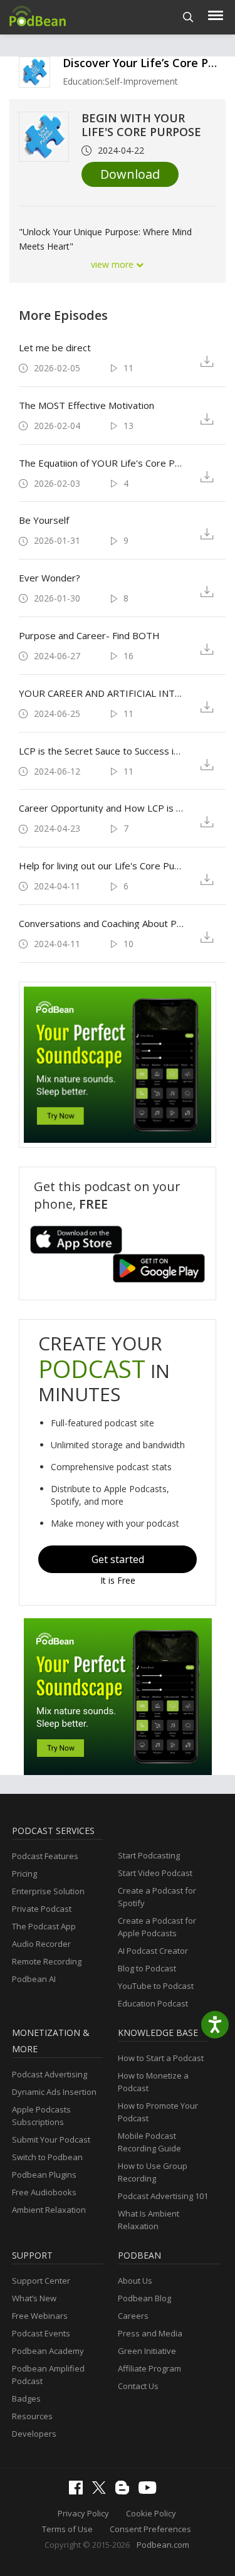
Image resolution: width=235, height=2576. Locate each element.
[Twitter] (102, 2491)
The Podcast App (44, 1926)
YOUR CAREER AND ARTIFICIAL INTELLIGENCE (102, 693)
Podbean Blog (144, 2298)
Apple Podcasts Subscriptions (41, 2116)
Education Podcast (153, 2003)
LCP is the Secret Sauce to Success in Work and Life (102, 751)
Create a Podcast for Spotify (157, 1897)
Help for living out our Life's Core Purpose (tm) (102, 866)
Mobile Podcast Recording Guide (149, 2142)
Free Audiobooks (44, 2192)
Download (130, 174)
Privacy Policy (83, 2513)
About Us (135, 2281)
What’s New (34, 2298)
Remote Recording (47, 1961)
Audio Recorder (41, 1944)
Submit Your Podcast (51, 2139)
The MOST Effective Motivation (86, 405)
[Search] (188, 17)
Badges (26, 2398)
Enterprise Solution (48, 1891)
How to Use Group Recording (153, 2172)
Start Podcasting (149, 1855)
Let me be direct (55, 347)
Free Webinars (40, 2316)
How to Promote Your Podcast (158, 2112)
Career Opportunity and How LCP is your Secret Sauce (102, 808)
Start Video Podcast (155, 1873)
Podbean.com (163, 2545)
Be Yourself (44, 520)
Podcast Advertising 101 (163, 2196)
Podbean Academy (48, 2351)
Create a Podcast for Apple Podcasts (157, 1927)
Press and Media (150, 2333)
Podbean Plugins (44, 2175)
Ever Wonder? (50, 578)
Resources (32, 2416)
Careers (133, 2316)
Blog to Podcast (147, 1968)
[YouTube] (150, 2491)
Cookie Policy (151, 2513)
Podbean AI (34, 1979)
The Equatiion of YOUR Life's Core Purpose (102, 463)
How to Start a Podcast (161, 2058)
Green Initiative (147, 2351)
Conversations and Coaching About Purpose (102, 923)
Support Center (41, 2281)
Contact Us (138, 2386)
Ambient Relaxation (49, 2210)
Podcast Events (41, 2333)
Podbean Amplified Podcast (48, 2375)
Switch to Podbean (47, 2157)
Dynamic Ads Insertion (54, 2092)
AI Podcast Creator (153, 1951)
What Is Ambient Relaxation (149, 2220)
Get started (118, 1559)
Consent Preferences (150, 2529)
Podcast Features (45, 1856)
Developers (34, 2434)
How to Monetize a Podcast (153, 2082)
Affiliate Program (149, 2368)
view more (113, 264)
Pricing (24, 1874)
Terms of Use (67, 2529)
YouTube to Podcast (156, 1986)
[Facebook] (79, 2491)
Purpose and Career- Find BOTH (89, 635)
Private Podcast (42, 1909)
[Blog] (125, 2491)
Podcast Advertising (50, 2074)
